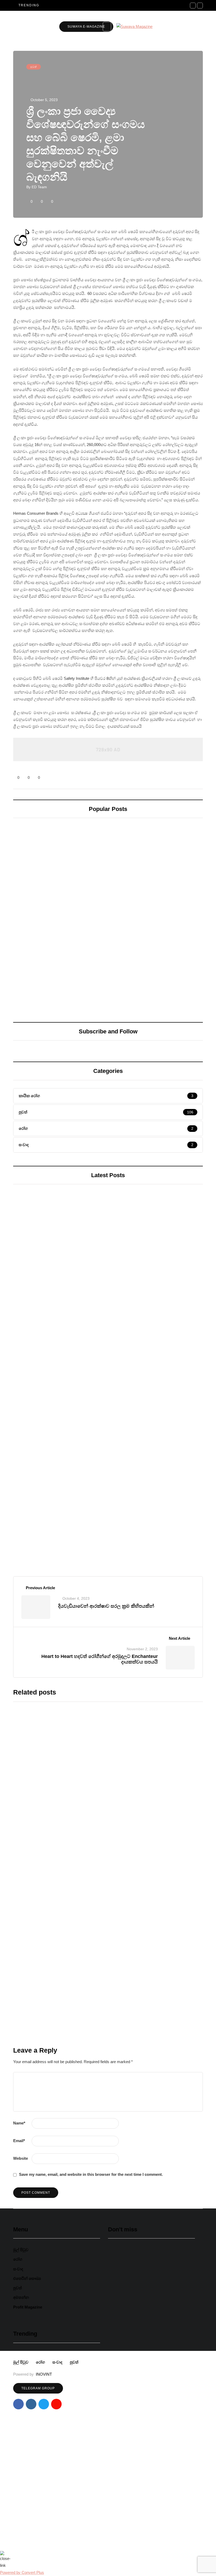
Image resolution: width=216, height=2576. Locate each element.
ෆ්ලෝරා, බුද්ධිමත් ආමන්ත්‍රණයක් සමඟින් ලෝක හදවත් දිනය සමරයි (54, 930)
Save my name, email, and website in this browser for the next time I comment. (91, 2174)
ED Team (39, 187)
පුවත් (34, 67)
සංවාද (18, 2269)
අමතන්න (21, 2297)
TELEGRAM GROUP (38, 2388)
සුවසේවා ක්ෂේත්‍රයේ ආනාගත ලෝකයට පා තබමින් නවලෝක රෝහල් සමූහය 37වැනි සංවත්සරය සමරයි (153, 933)
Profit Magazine (28, 2307)
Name (19, 2123)
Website (21, 2158)
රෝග (18, 2259)
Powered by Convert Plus (22, 2572)
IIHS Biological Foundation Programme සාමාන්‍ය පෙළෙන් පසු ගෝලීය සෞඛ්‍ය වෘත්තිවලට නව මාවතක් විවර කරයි (102, 1554)
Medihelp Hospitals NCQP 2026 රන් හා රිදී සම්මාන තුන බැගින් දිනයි (151, 2287)
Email (19, 2141)
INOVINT (44, 2374)
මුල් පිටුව (21, 2250)
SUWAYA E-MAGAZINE (86, 27)
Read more (98, 1794)
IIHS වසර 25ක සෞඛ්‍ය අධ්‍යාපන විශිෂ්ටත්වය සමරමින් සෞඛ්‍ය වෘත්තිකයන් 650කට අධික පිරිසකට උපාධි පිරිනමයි (140, 1926)
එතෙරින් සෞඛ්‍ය (27, 2278)
